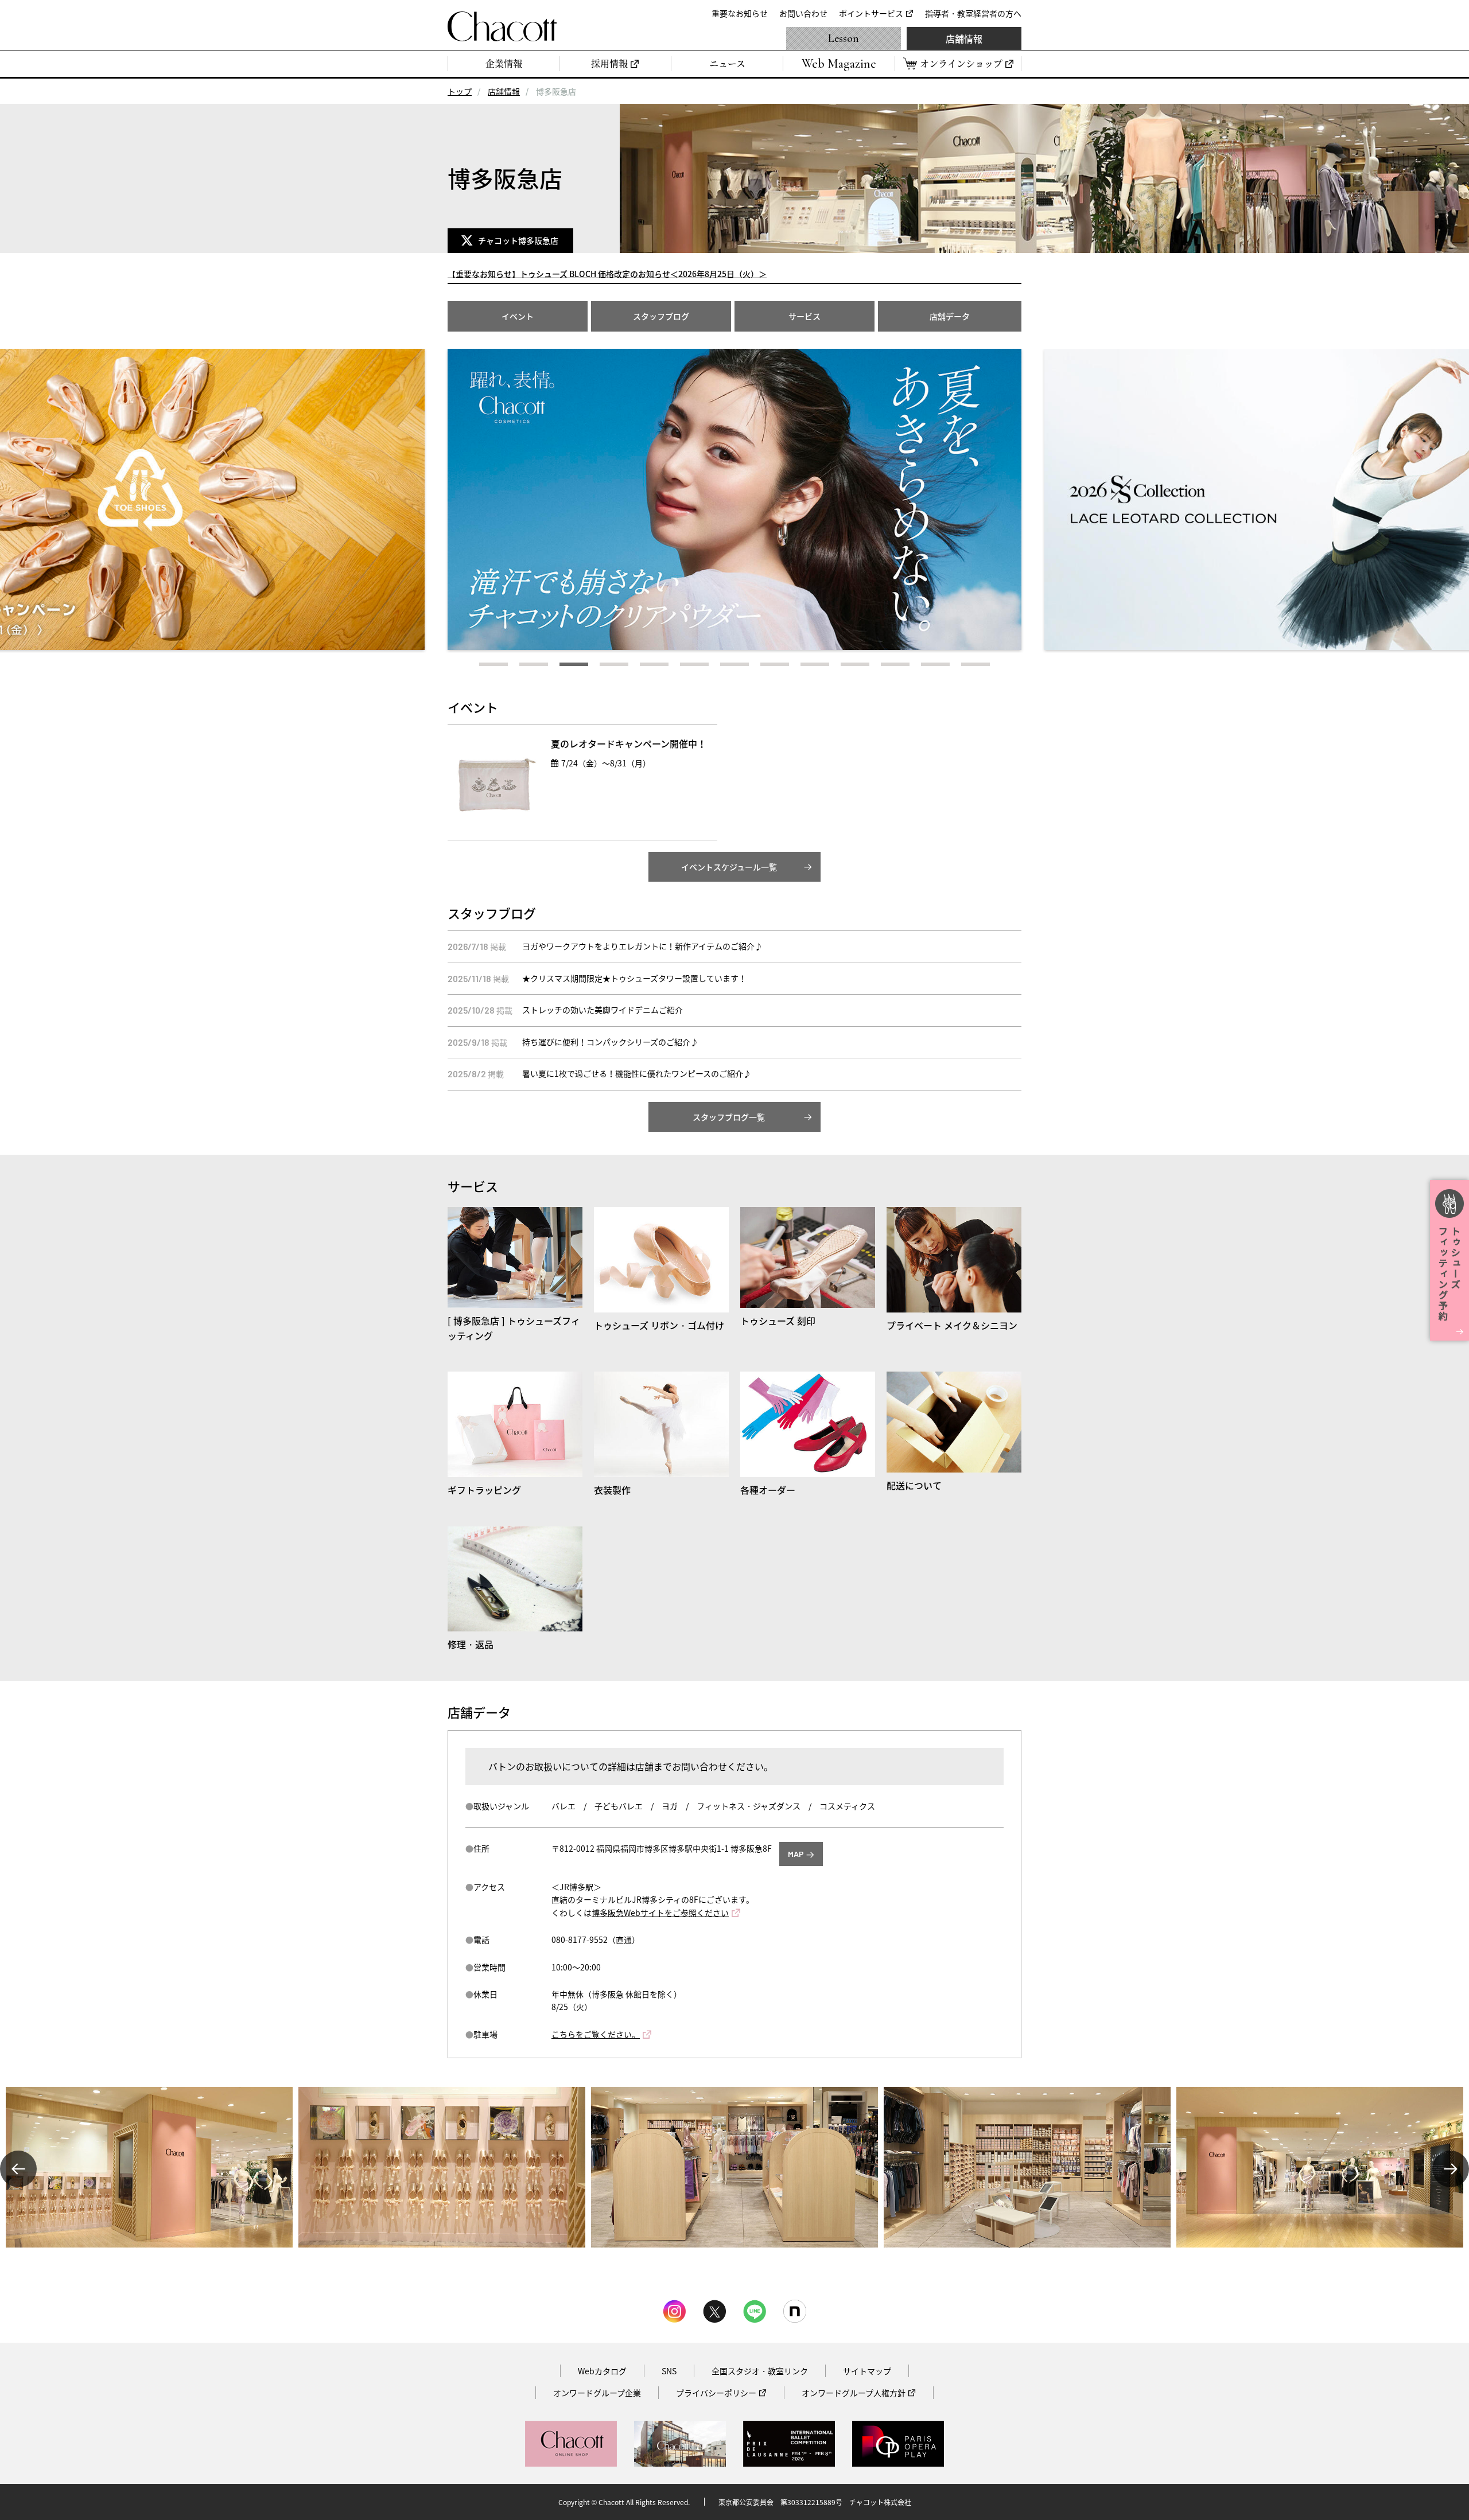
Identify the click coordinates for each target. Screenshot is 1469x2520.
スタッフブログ (661, 316)
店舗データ (950, 316)
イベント (518, 316)
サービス (805, 316)
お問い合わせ (803, 13)
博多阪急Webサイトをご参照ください (660, 1913)
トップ (460, 91)
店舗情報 (964, 38)
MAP (796, 1854)
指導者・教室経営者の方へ (973, 13)
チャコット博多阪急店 (520, 240)
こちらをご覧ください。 (596, 2034)
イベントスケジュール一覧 (729, 867)
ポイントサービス (871, 13)
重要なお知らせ (740, 13)
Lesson (844, 38)
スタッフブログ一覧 (729, 1117)
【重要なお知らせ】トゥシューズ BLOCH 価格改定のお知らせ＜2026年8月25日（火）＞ (607, 274)
